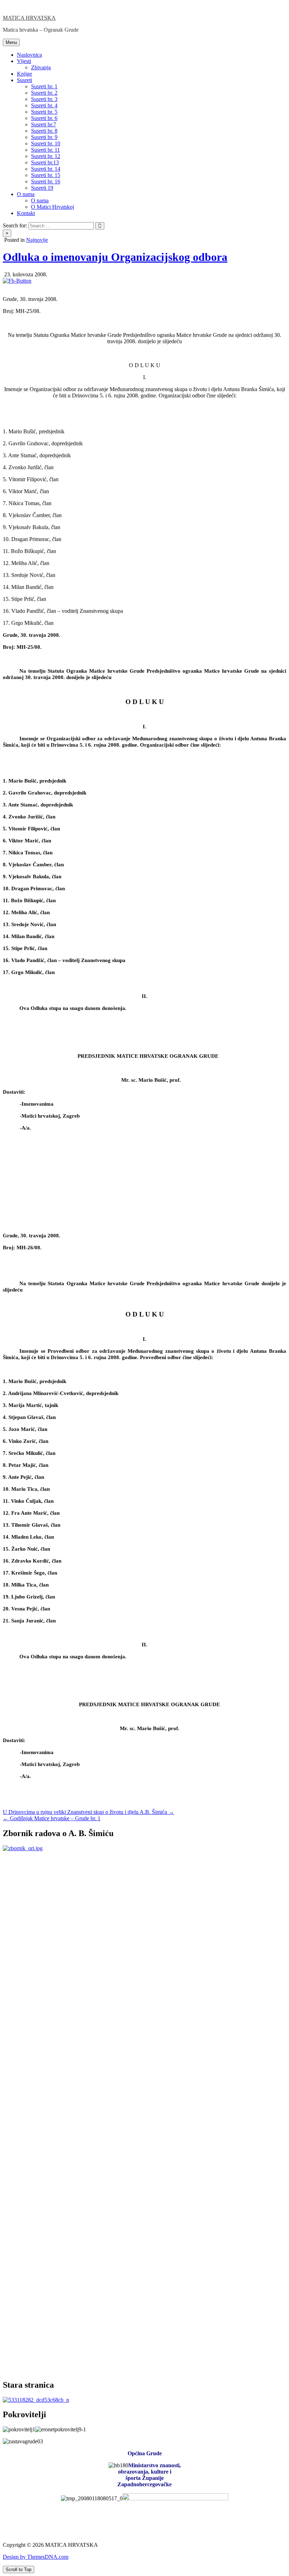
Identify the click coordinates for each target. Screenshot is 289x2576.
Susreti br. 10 (46, 143)
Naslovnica (29, 55)
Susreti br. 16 (46, 181)
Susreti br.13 (45, 162)
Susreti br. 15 (46, 175)
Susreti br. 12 (46, 156)
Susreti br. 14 (46, 169)
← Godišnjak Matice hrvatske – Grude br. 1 (52, 1818)
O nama (26, 194)
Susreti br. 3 (44, 99)
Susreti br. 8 (44, 131)
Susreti (24, 80)
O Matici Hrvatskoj (53, 207)
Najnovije (37, 240)
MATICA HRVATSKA (29, 18)
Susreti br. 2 (44, 93)
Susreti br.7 (44, 124)
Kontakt (26, 213)
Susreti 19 (42, 188)
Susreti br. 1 (44, 86)
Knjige (24, 74)
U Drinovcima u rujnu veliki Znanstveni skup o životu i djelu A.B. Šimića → (88, 1812)
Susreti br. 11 (45, 150)
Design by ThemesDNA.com (36, 2557)
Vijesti (24, 61)
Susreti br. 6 (44, 118)
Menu (11, 42)
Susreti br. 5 (44, 112)
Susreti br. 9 (44, 137)
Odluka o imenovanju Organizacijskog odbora (115, 257)
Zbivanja (41, 67)
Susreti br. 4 (44, 105)
